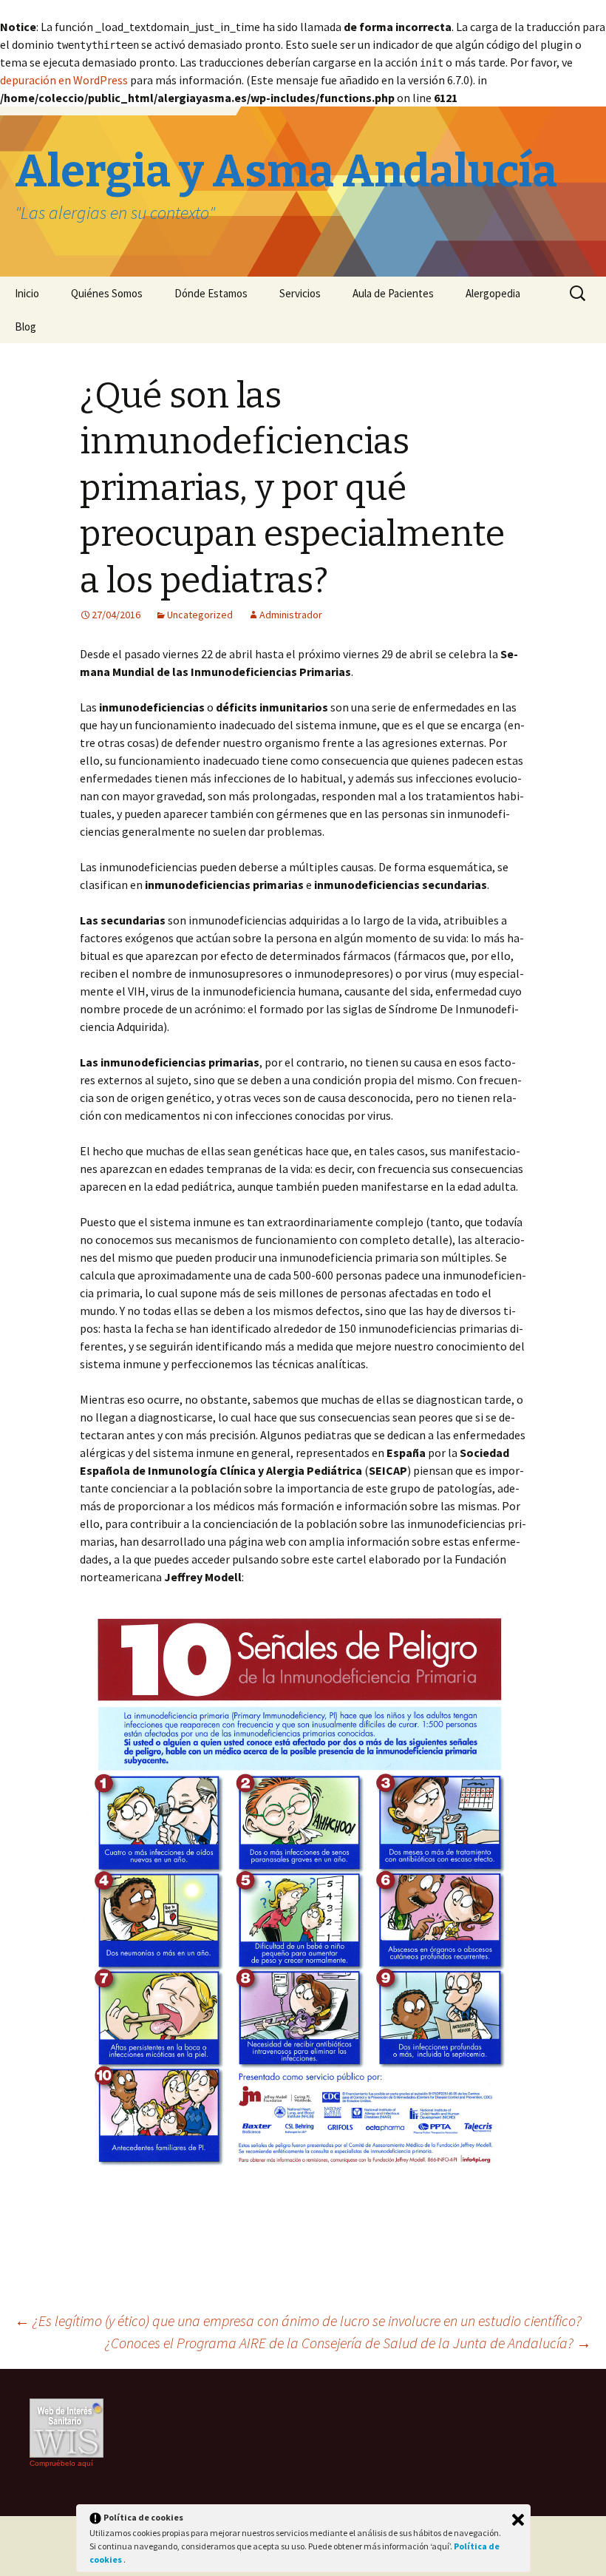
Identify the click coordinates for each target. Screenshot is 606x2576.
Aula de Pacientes (393, 293)
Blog (25, 327)
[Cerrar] (518, 2520)
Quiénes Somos (107, 293)
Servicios (300, 293)
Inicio (27, 293)
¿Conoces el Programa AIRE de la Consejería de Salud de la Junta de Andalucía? (348, 2343)
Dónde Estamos (211, 293)
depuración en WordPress (64, 80)
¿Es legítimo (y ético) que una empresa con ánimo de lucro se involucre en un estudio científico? (298, 2320)
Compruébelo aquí (61, 2463)
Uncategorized (200, 615)
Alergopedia (493, 293)
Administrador (291, 615)
